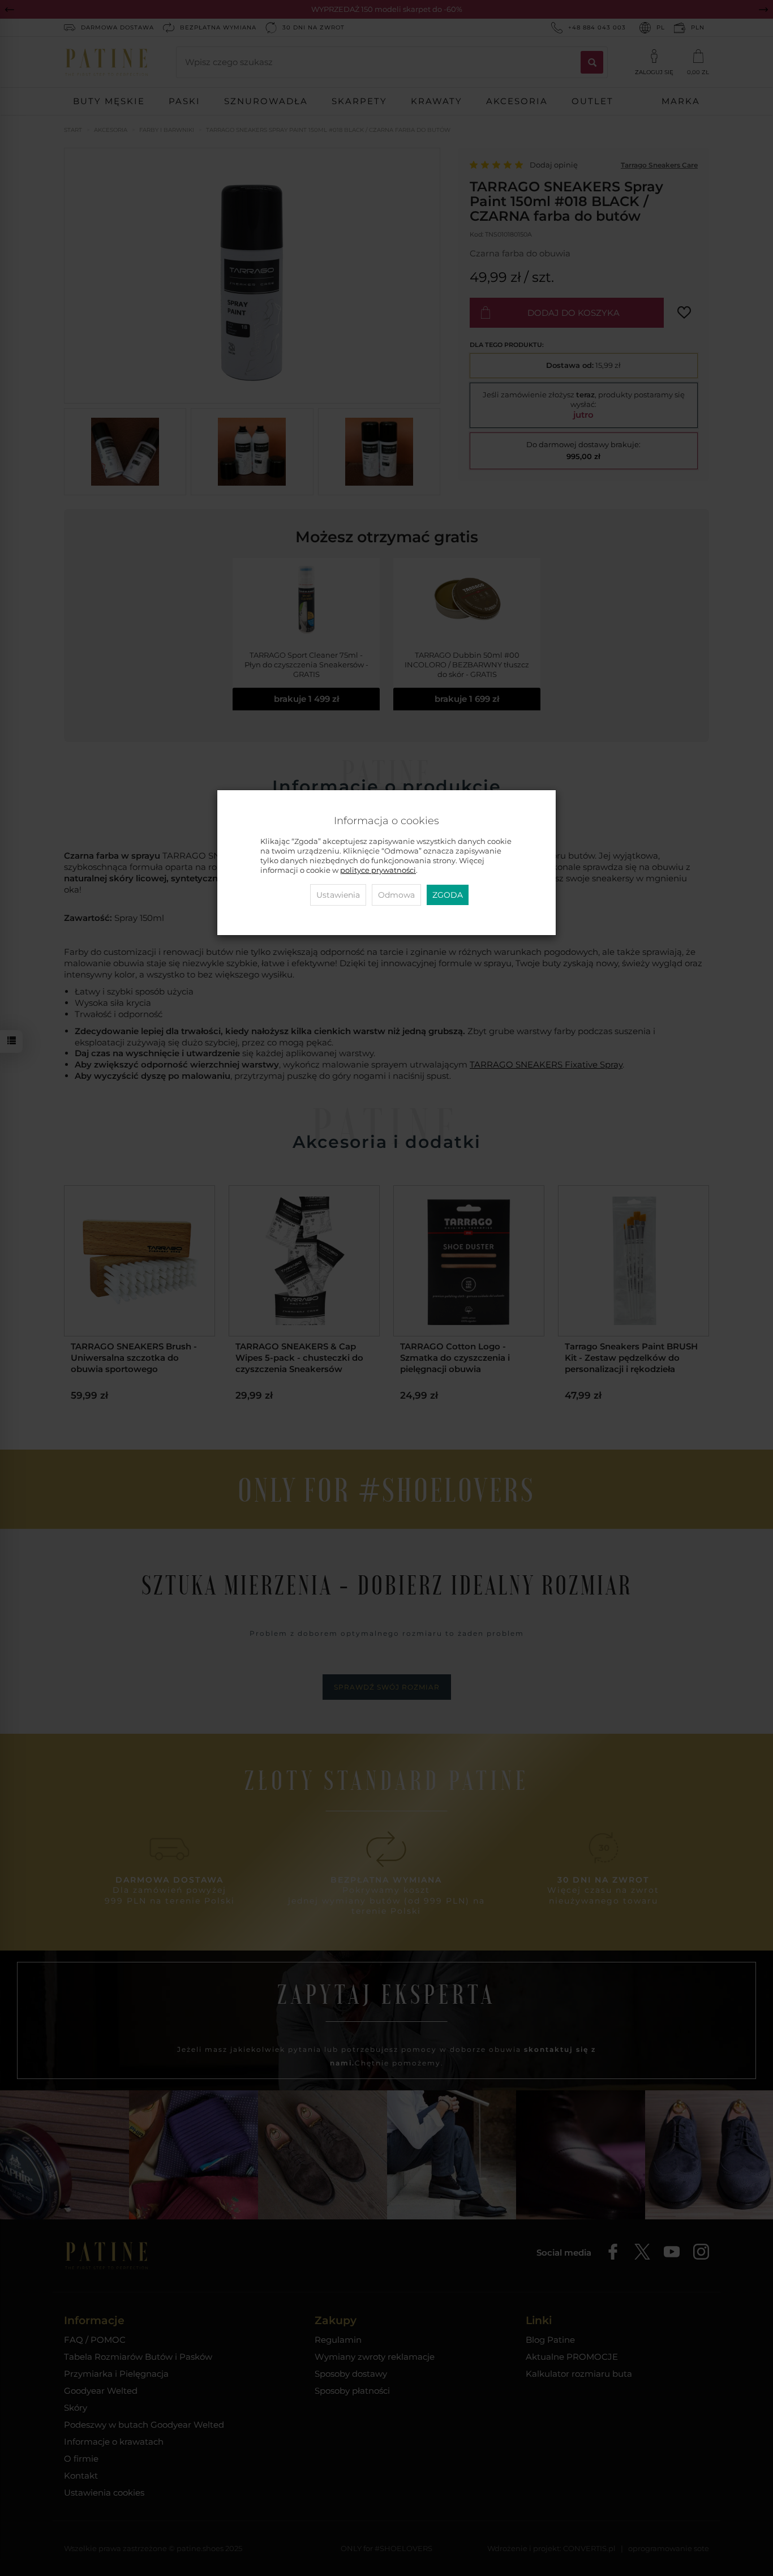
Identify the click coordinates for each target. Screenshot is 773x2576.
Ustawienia (338, 895)
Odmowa (396, 895)
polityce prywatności (378, 870)
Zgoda (448, 895)
